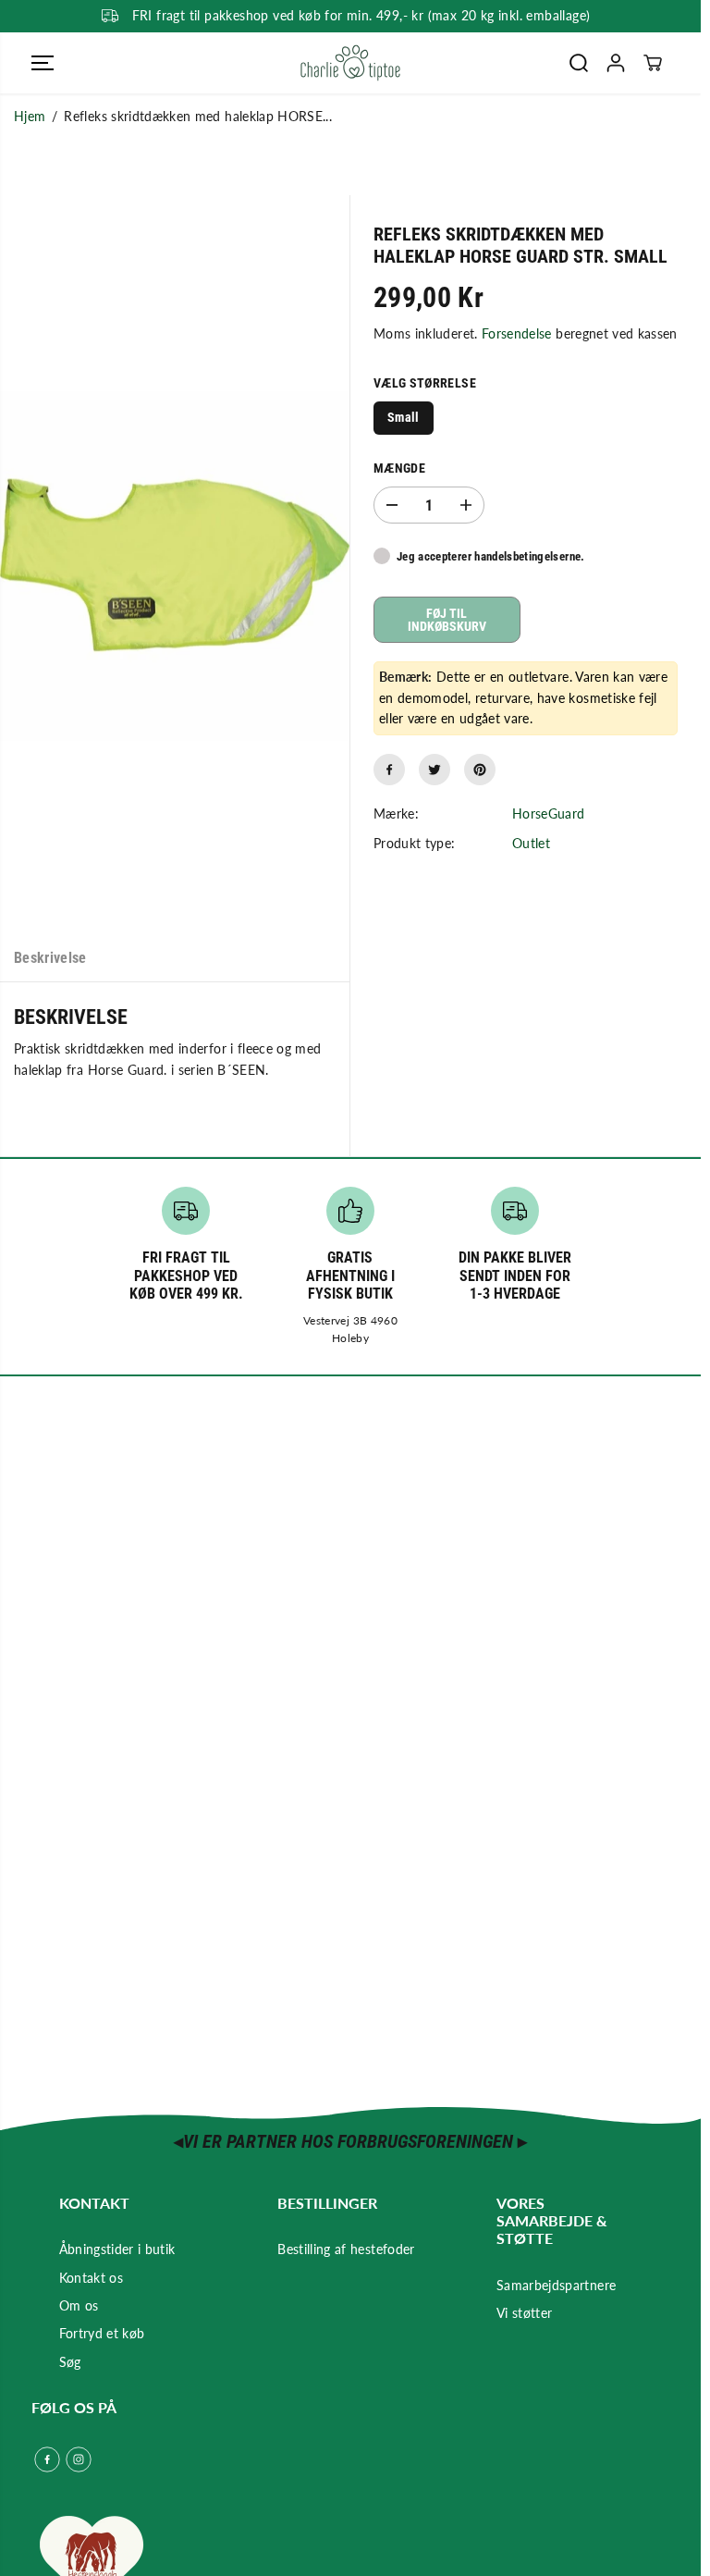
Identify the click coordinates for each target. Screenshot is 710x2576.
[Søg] (579, 63)
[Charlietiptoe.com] (350, 63)
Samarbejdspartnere (556, 2285)
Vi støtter (525, 2313)
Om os (79, 2305)
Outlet (531, 843)
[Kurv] (653, 63)
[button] (43, 63)
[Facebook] (389, 770)
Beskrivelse (50, 958)
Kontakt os (92, 2278)
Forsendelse (517, 333)
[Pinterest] (480, 770)
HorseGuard (549, 813)
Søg (70, 2362)
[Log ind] (616, 63)
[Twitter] (435, 770)
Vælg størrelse (425, 383)
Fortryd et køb (102, 2333)
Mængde (399, 468)
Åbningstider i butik (117, 2249)
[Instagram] (79, 2459)
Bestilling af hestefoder (346, 2249)
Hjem (30, 116)
